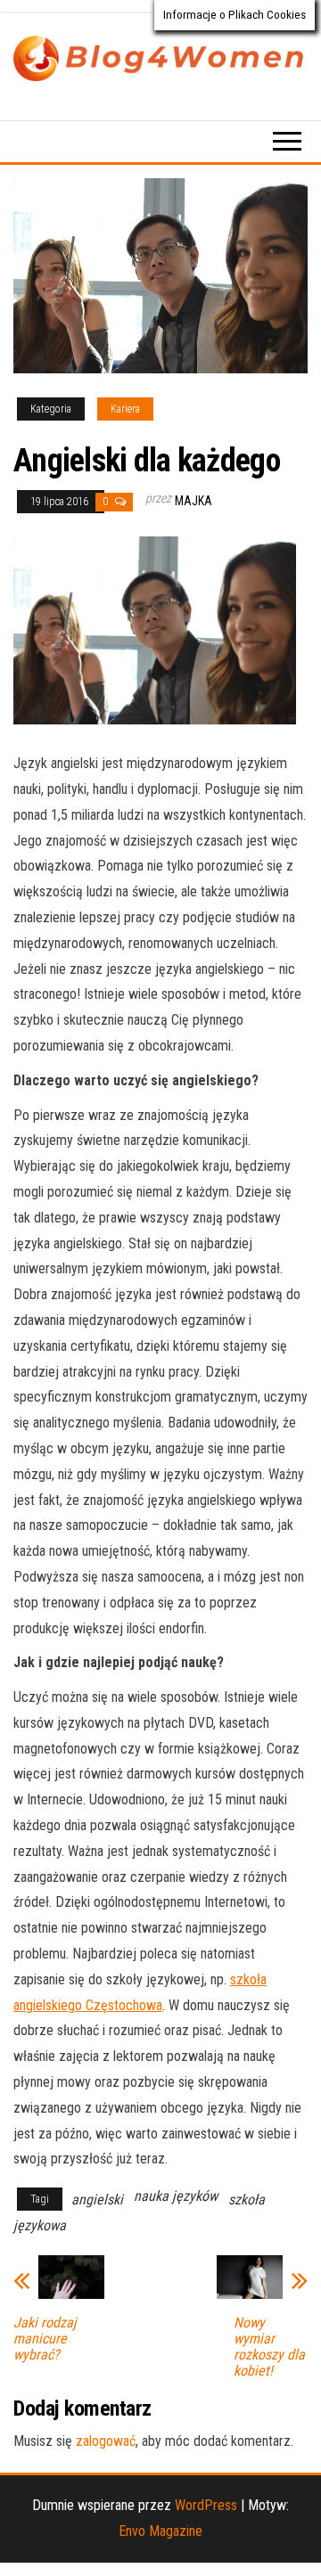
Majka (193, 501)
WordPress (206, 2505)
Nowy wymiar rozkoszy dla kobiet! (269, 2347)
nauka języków (176, 2196)
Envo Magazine (160, 2531)
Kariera (125, 409)
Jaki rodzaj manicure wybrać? (45, 2339)
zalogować (106, 2441)
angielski (97, 2200)
